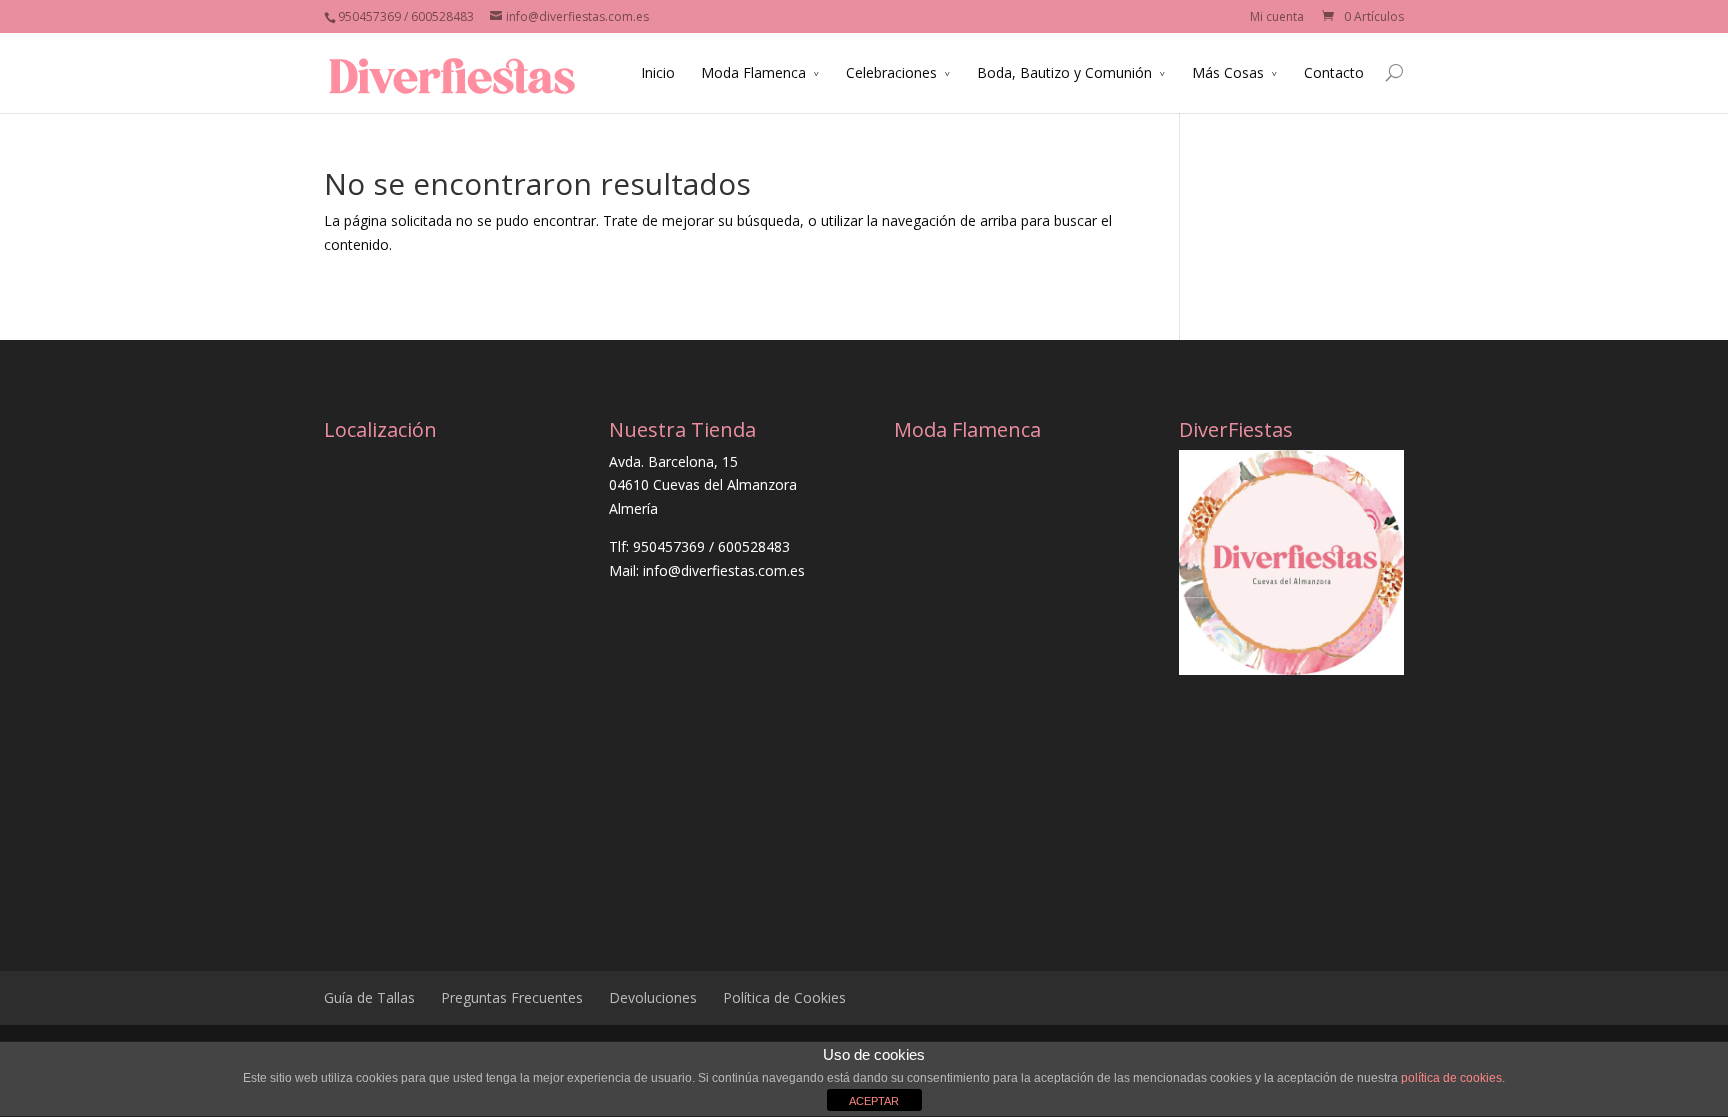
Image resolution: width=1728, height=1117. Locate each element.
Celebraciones (891, 72)
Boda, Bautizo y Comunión (1064, 72)
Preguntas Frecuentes (512, 997)
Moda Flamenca (753, 72)
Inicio (658, 72)
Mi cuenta (1277, 16)
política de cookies (1451, 1078)
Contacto (1334, 72)
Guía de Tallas (369, 997)
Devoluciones (653, 997)
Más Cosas (1228, 72)
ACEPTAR (874, 1101)
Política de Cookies (784, 997)
